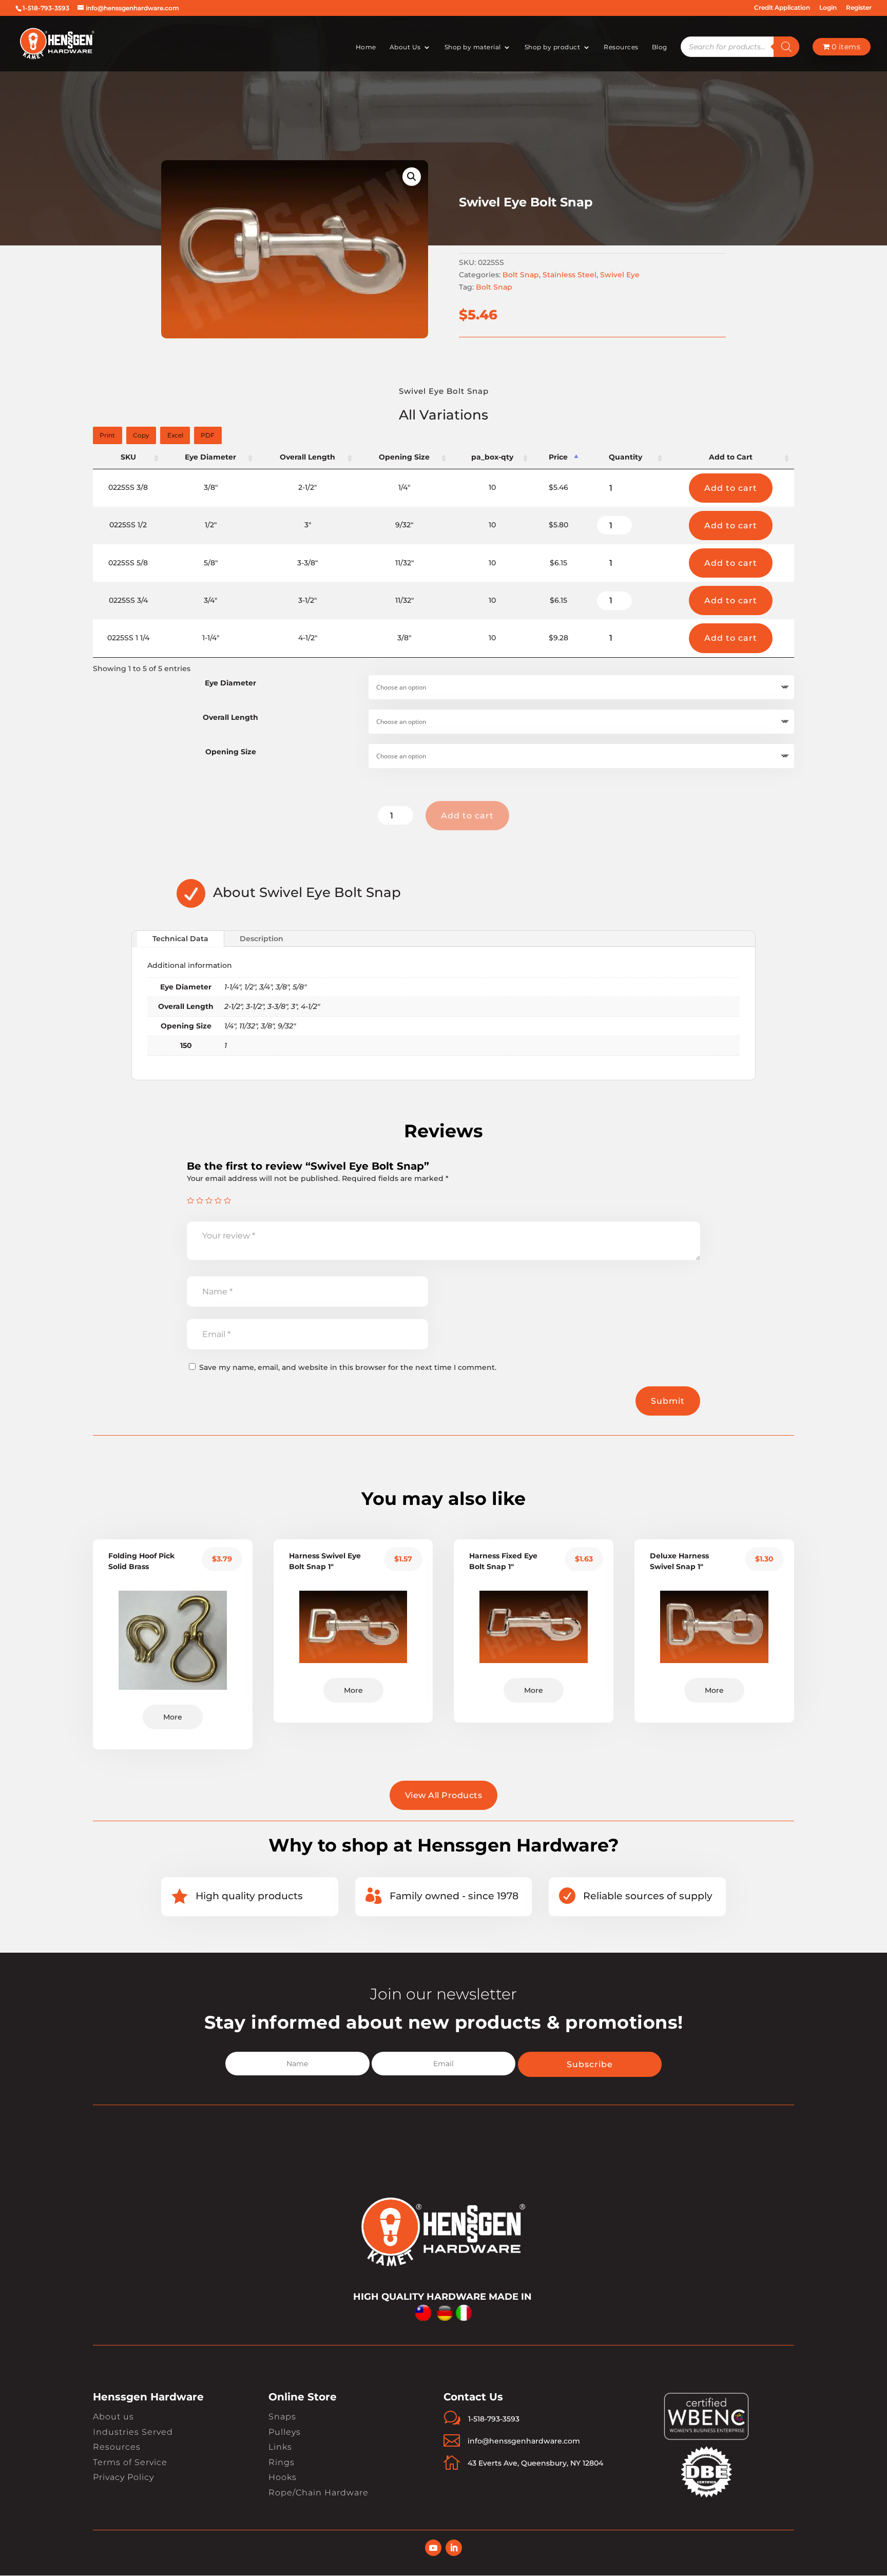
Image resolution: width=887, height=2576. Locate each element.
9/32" (287, 1026)
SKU (128, 457)
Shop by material (473, 47)
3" (294, 1006)
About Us (405, 47)
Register (859, 8)
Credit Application (782, 8)
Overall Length (307, 457)
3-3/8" (277, 1006)
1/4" (230, 1026)
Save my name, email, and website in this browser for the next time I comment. (348, 1367)
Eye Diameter (210, 457)
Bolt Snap (521, 275)
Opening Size (404, 457)
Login (828, 8)
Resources (621, 47)
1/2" (250, 987)
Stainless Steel (570, 275)
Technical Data (180, 939)
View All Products (444, 1795)
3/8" (282, 987)
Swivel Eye (620, 275)
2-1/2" (233, 1006)
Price (558, 457)
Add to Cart (731, 457)
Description (262, 939)
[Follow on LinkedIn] (454, 2548)
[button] (412, 177)
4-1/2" (310, 1006)
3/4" (266, 987)
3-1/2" (255, 1006)
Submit (668, 1401)
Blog (660, 47)
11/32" (248, 1026)
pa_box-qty (492, 457)
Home (366, 47)
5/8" (300, 987)
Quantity (625, 457)
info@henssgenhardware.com (524, 2441)
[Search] (786, 47)
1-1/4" (233, 987)
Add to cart (731, 488)
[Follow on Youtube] (433, 2548)
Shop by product (553, 47)
